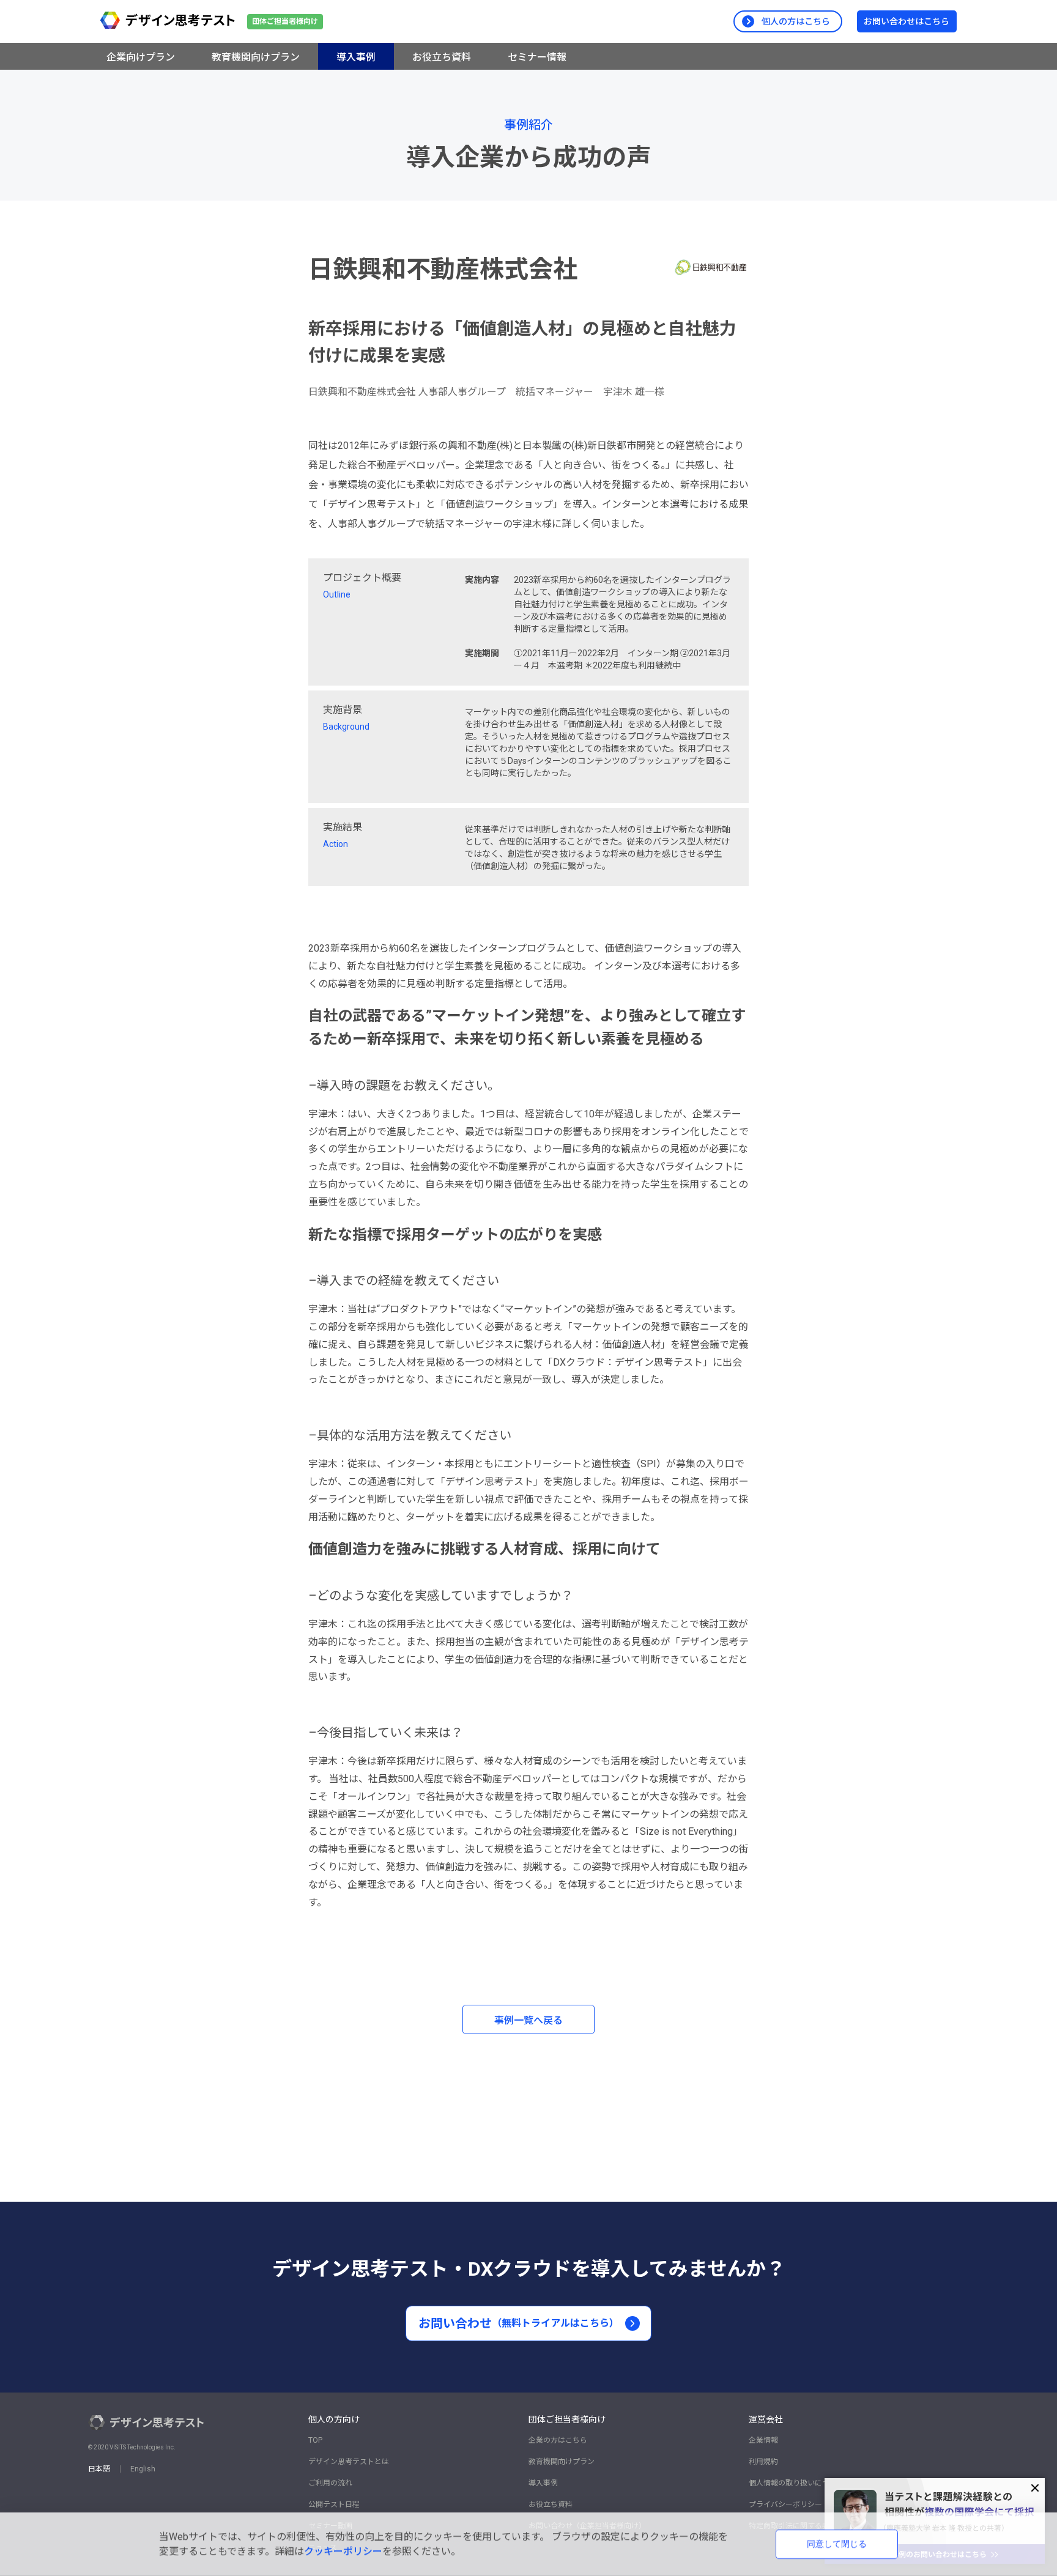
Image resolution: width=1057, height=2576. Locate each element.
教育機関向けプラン (562, 2462)
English (143, 2469)
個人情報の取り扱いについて (796, 2483)
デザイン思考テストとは (349, 2462)
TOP (315, 2440)
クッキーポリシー (343, 2551)
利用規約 (763, 2462)
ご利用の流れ (330, 2483)
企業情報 (763, 2440)
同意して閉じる (837, 2544)
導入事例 (543, 2483)
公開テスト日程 (334, 2504)
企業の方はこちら (558, 2440)
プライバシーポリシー (785, 2504)
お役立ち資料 (551, 2504)
